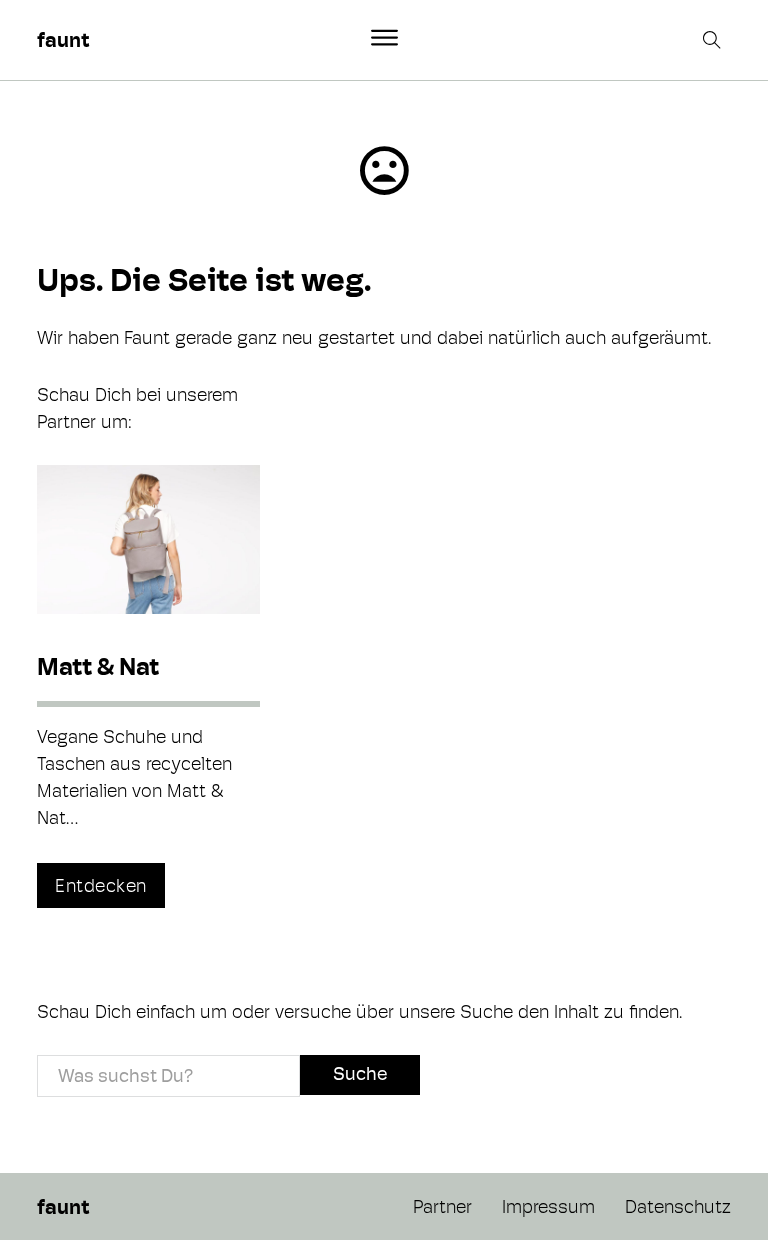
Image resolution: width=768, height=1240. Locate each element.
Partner (442, 1206)
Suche (360, 1073)
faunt (63, 40)
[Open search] (714, 40)
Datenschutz (678, 1206)
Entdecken (101, 885)
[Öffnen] (384, 38)
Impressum (548, 1206)
